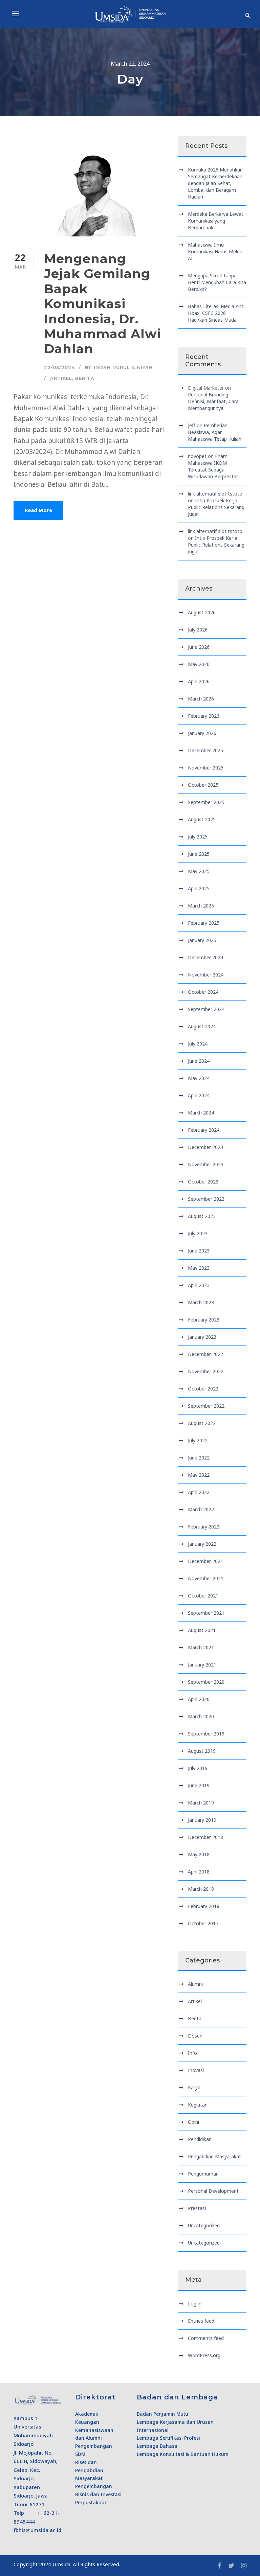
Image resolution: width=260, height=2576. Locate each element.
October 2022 (203, 1389)
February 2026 (204, 716)
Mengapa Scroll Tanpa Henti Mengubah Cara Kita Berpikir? (217, 282)
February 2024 (204, 1130)
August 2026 (202, 612)
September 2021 (206, 1613)
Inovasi (196, 2070)
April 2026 (199, 681)
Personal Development (213, 2191)
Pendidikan (200, 2139)
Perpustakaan (91, 2502)
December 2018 (205, 1837)
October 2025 (203, 785)
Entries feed (201, 2321)
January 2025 (202, 940)
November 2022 (206, 1371)
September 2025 (206, 802)
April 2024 (199, 1095)
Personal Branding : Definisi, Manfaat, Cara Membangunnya (213, 401)
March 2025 (201, 906)
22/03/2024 (59, 367)
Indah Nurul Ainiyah (123, 367)
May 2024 (199, 1078)
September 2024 (206, 1009)
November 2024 (206, 975)
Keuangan (87, 2422)
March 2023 (201, 1302)
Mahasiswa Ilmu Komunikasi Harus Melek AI (215, 251)
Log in (195, 2304)
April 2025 (199, 888)
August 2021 (202, 1630)
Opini (193, 2122)
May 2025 (199, 871)
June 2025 (199, 854)
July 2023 (198, 1233)
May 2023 (199, 1268)
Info (192, 2053)
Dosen (195, 2036)
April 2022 (199, 1492)
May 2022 (199, 1475)
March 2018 (201, 1889)
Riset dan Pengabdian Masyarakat (89, 2470)
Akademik (87, 2414)
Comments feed (206, 2338)
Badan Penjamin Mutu (162, 2414)
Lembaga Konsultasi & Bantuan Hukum (183, 2454)
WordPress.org (204, 2355)
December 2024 (205, 957)
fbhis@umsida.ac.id (37, 2530)
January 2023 (202, 1337)
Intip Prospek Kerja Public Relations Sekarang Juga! (216, 507)
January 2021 (202, 1665)
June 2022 (199, 1458)
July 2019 (198, 1768)
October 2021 (203, 1596)
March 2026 (201, 699)
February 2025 (204, 923)
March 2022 (201, 1509)
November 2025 (206, 768)
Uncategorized (204, 2225)
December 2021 (205, 1561)
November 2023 (206, 1164)
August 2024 (202, 1026)
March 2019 (201, 1803)
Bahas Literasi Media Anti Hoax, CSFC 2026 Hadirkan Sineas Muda (216, 313)
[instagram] (244, 2566)
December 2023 (205, 1147)
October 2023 (203, 1182)
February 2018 (204, 1906)
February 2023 (204, 1320)
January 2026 (202, 733)
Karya (194, 2087)
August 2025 (202, 819)
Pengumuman (203, 2174)
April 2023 (199, 1285)
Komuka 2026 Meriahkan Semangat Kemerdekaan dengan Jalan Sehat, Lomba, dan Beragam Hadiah (215, 183)
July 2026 (198, 630)
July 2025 (198, 837)
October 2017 (203, 1923)
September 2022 (206, 1406)
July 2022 (198, 1440)
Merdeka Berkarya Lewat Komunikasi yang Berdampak (216, 221)
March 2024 (201, 1113)
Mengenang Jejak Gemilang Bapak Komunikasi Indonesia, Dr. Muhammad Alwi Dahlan (103, 304)
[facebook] (220, 2566)
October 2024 (203, 992)
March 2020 (201, 1716)
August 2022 (202, 1423)
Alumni (195, 1984)
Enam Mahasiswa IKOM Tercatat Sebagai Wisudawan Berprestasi (214, 466)
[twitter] (231, 2566)
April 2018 (199, 1872)
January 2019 (202, 1820)
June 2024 (199, 1061)
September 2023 (206, 1199)
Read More (38, 510)
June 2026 (199, 647)
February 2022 (204, 1527)
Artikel (61, 378)
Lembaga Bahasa (157, 2446)
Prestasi (197, 2208)
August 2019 (202, 1751)
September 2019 (206, 1734)
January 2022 (202, 1544)
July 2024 (198, 1044)
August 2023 (202, 1216)
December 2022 (205, 1354)
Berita (85, 378)
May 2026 (199, 664)
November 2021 (206, 1578)
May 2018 (199, 1854)
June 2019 (199, 1785)
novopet (197, 456)
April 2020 (199, 1699)
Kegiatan (198, 2105)
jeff (192, 425)
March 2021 (201, 1647)
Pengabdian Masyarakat (214, 2156)
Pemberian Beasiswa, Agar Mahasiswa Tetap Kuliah (215, 432)
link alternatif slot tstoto (215, 494)
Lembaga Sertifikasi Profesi (168, 2438)
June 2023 (199, 1251)
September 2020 (206, 1682)
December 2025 (205, 750)
